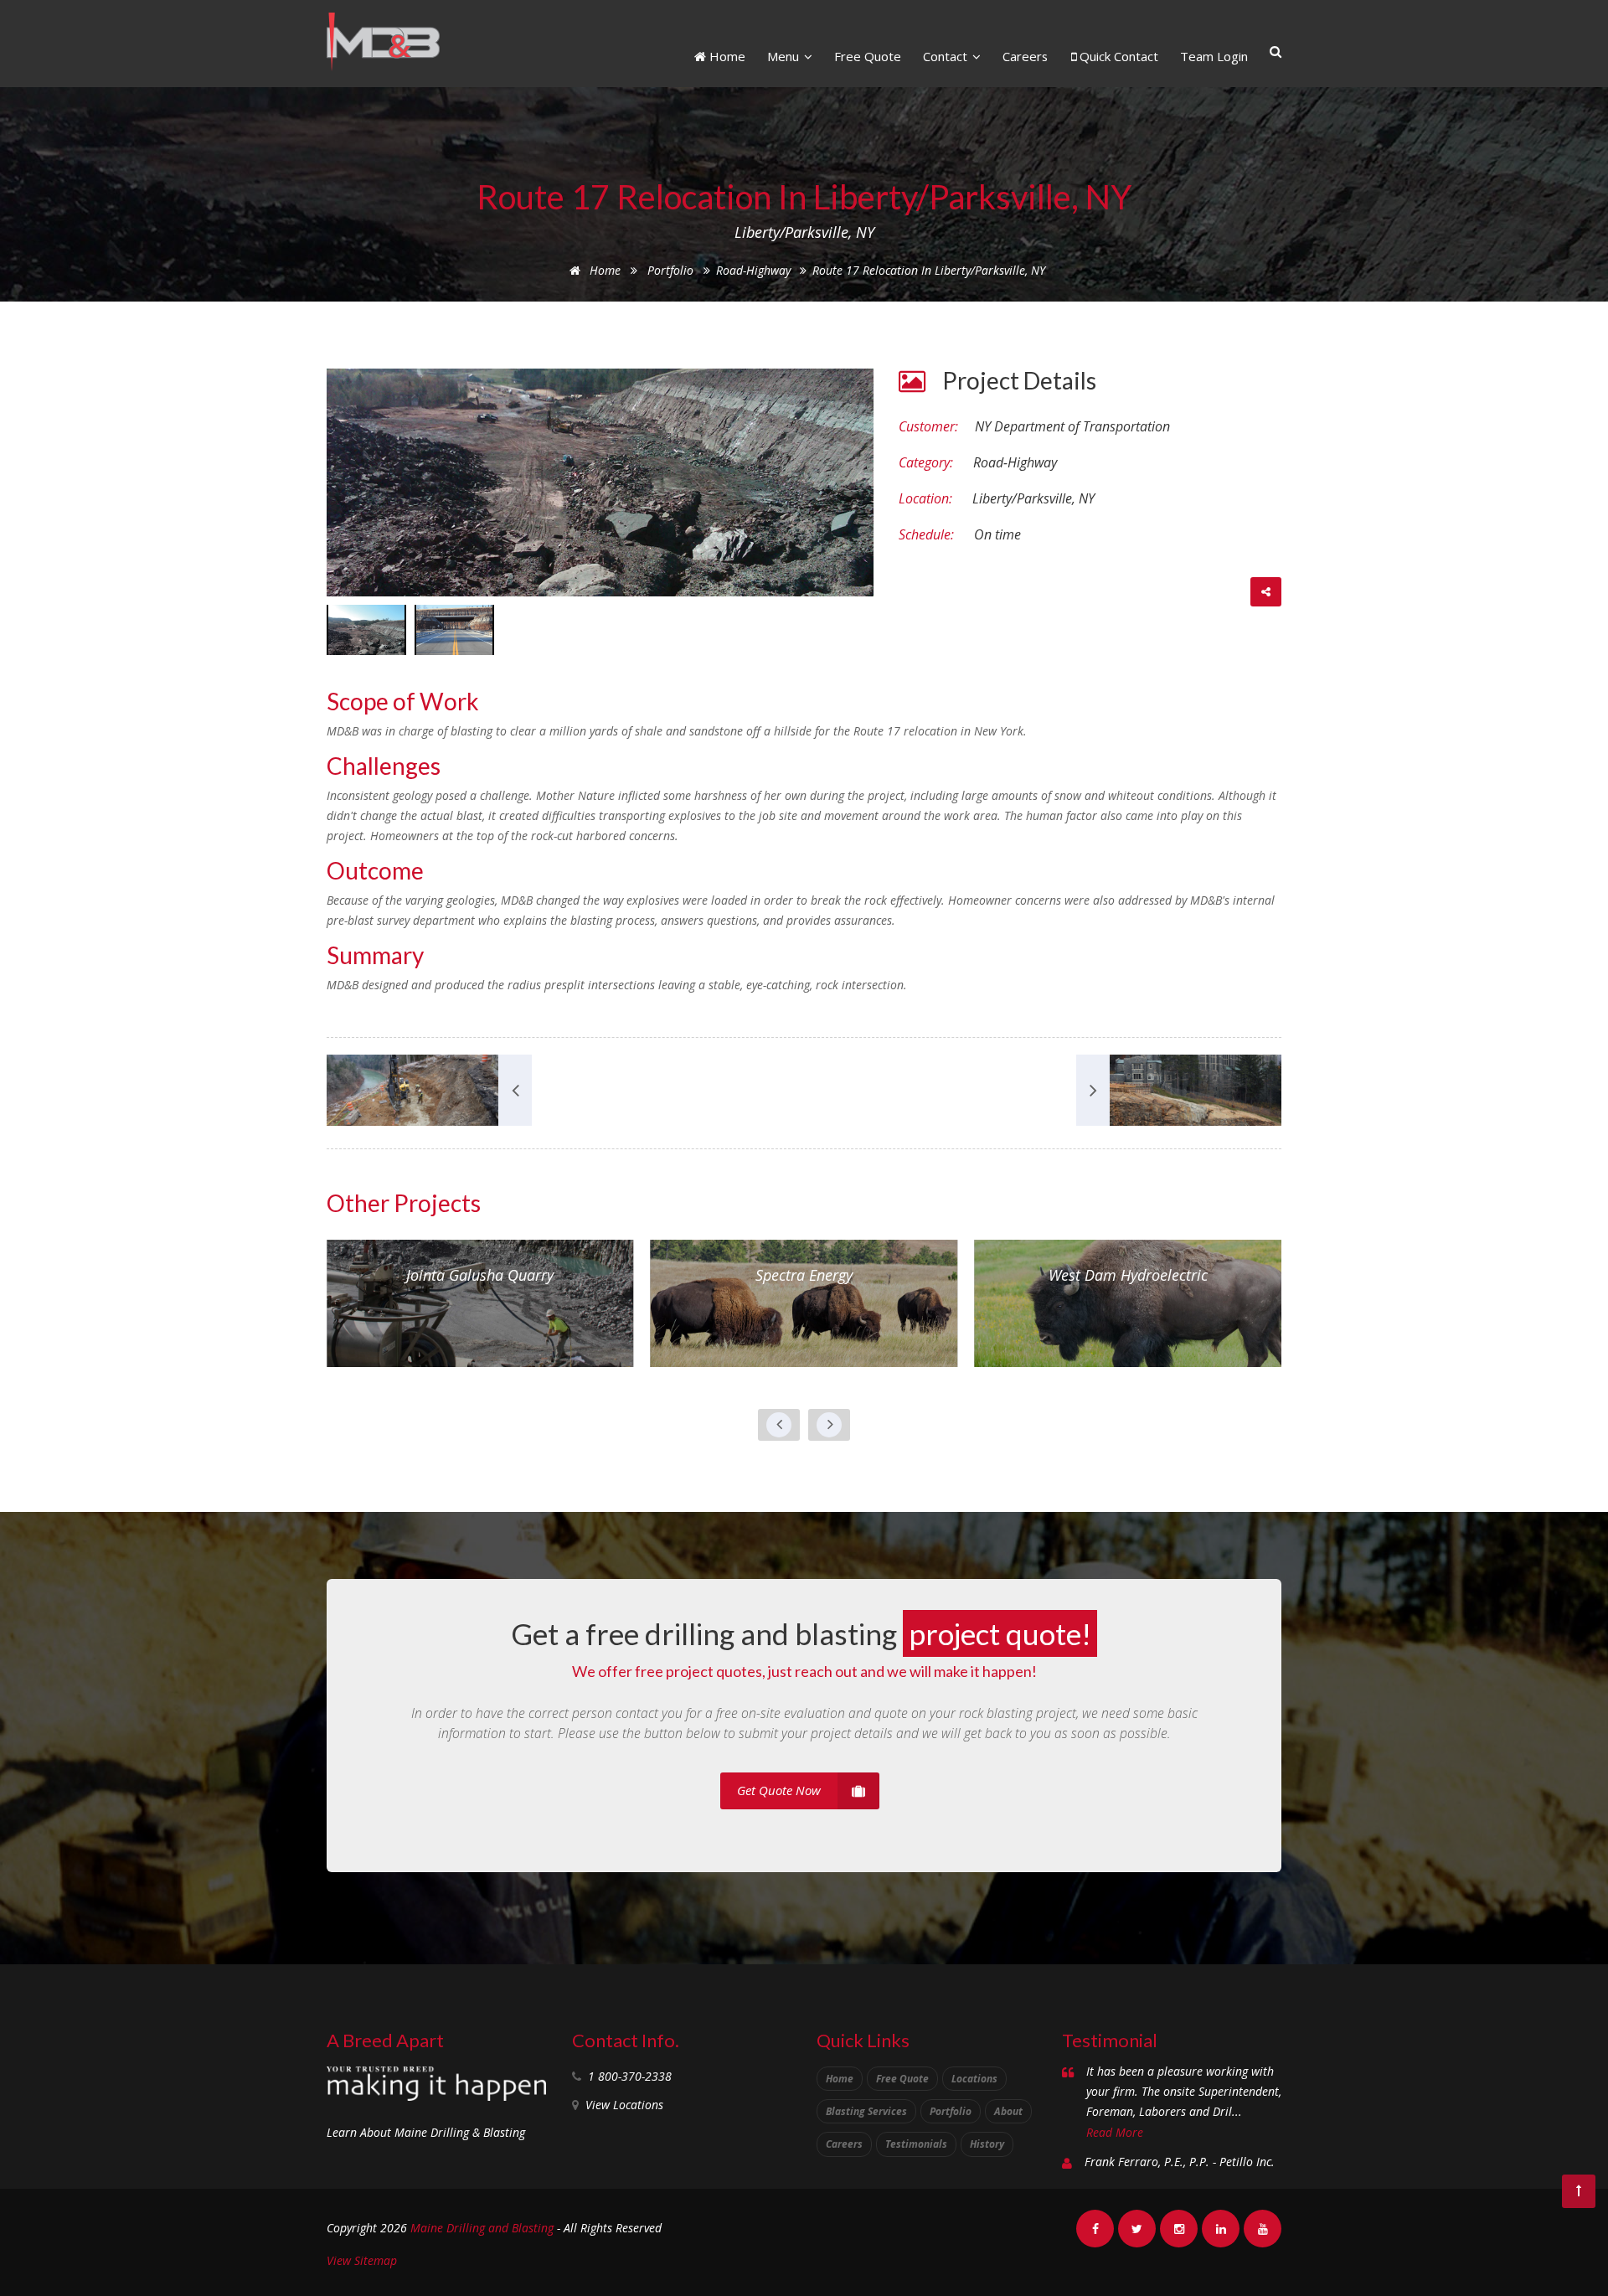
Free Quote (868, 56)
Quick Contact (1117, 56)
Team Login (1214, 56)
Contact (947, 56)
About (1008, 2111)
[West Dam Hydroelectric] (1128, 1302)
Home (726, 56)
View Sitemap (362, 2260)
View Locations (624, 2105)
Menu (785, 56)
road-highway (755, 270)
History (987, 2144)
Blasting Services (866, 2111)
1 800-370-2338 (630, 2076)
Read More (1115, 2132)
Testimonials (916, 2144)
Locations (974, 2079)
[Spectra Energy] (804, 1302)
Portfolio (670, 270)
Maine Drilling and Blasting (482, 2228)
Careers (1025, 56)
